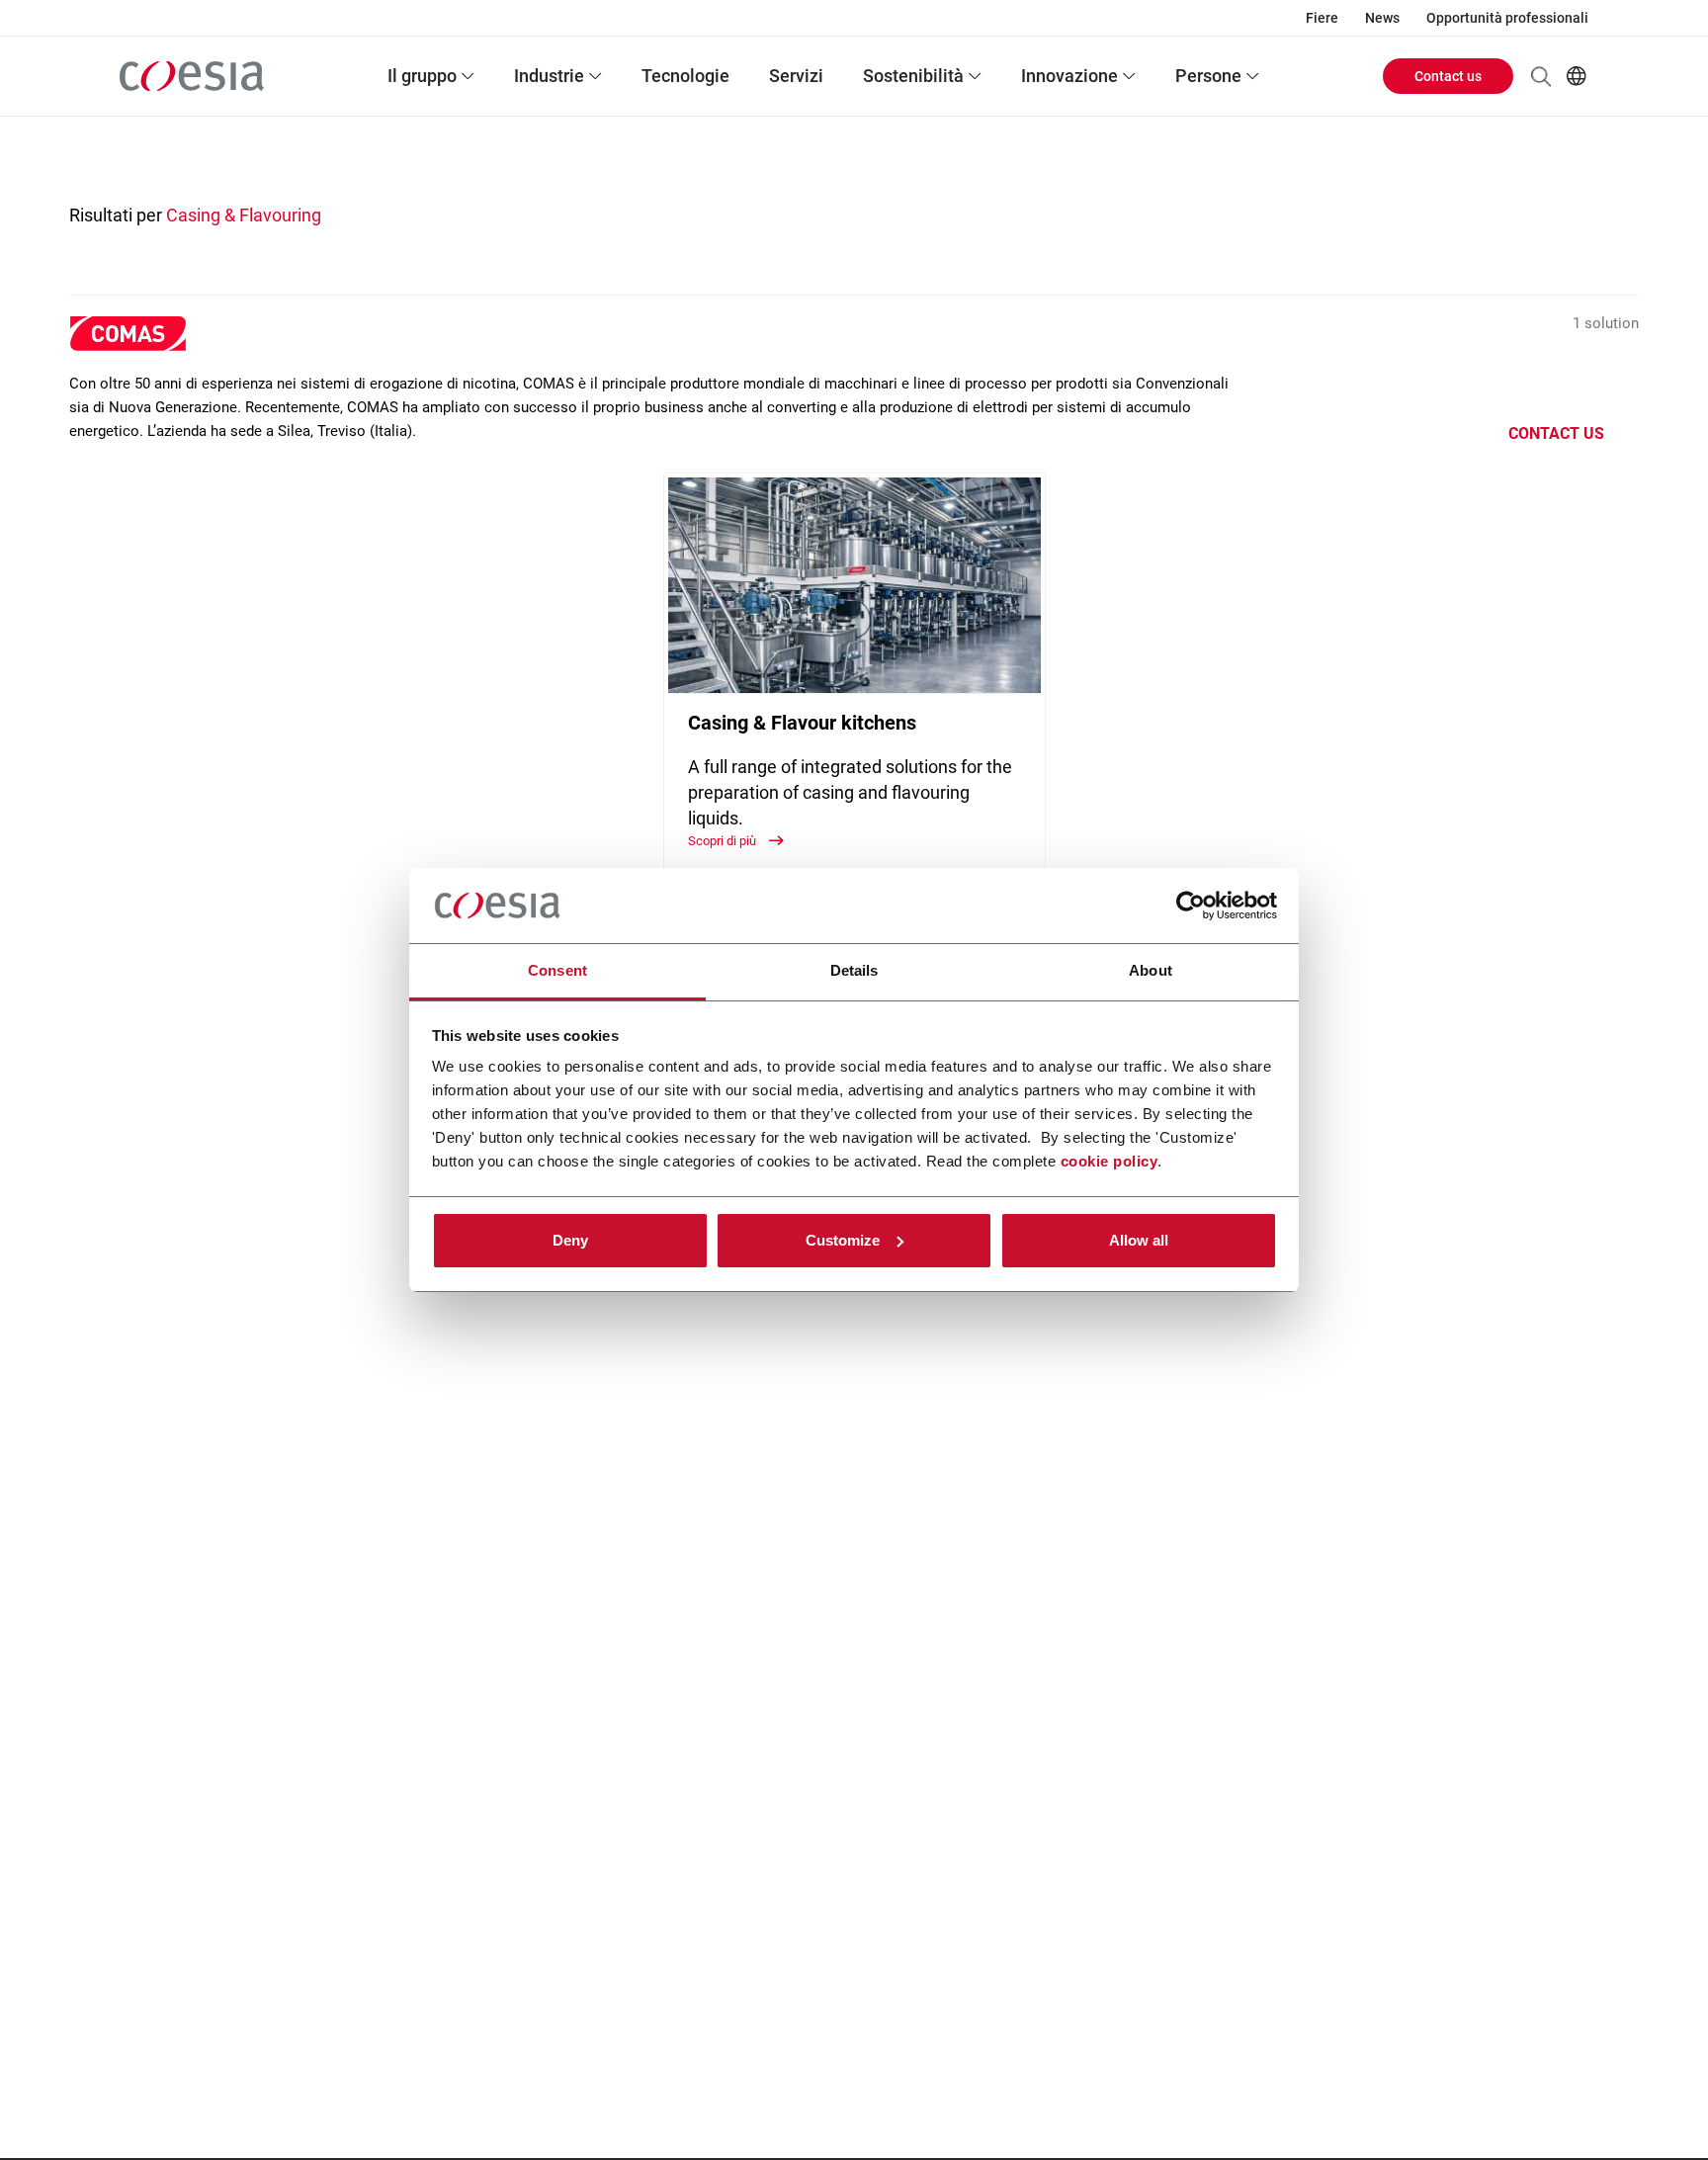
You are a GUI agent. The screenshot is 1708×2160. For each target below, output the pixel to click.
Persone (1208, 76)
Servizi (796, 76)
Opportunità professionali (1507, 18)
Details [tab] (854, 970)
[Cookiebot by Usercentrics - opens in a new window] (1191, 906)
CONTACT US (1556, 433)
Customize (843, 1240)
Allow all (1139, 1240)
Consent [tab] (557, 970)
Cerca (1541, 76)
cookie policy (1110, 1161)
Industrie (549, 76)
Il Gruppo (422, 76)
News (1382, 18)
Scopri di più (724, 841)
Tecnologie (685, 76)
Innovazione (1069, 76)
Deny (570, 1240)
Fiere (1322, 18)
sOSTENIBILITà (913, 76)
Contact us (1448, 76)
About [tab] (1151, 970)
